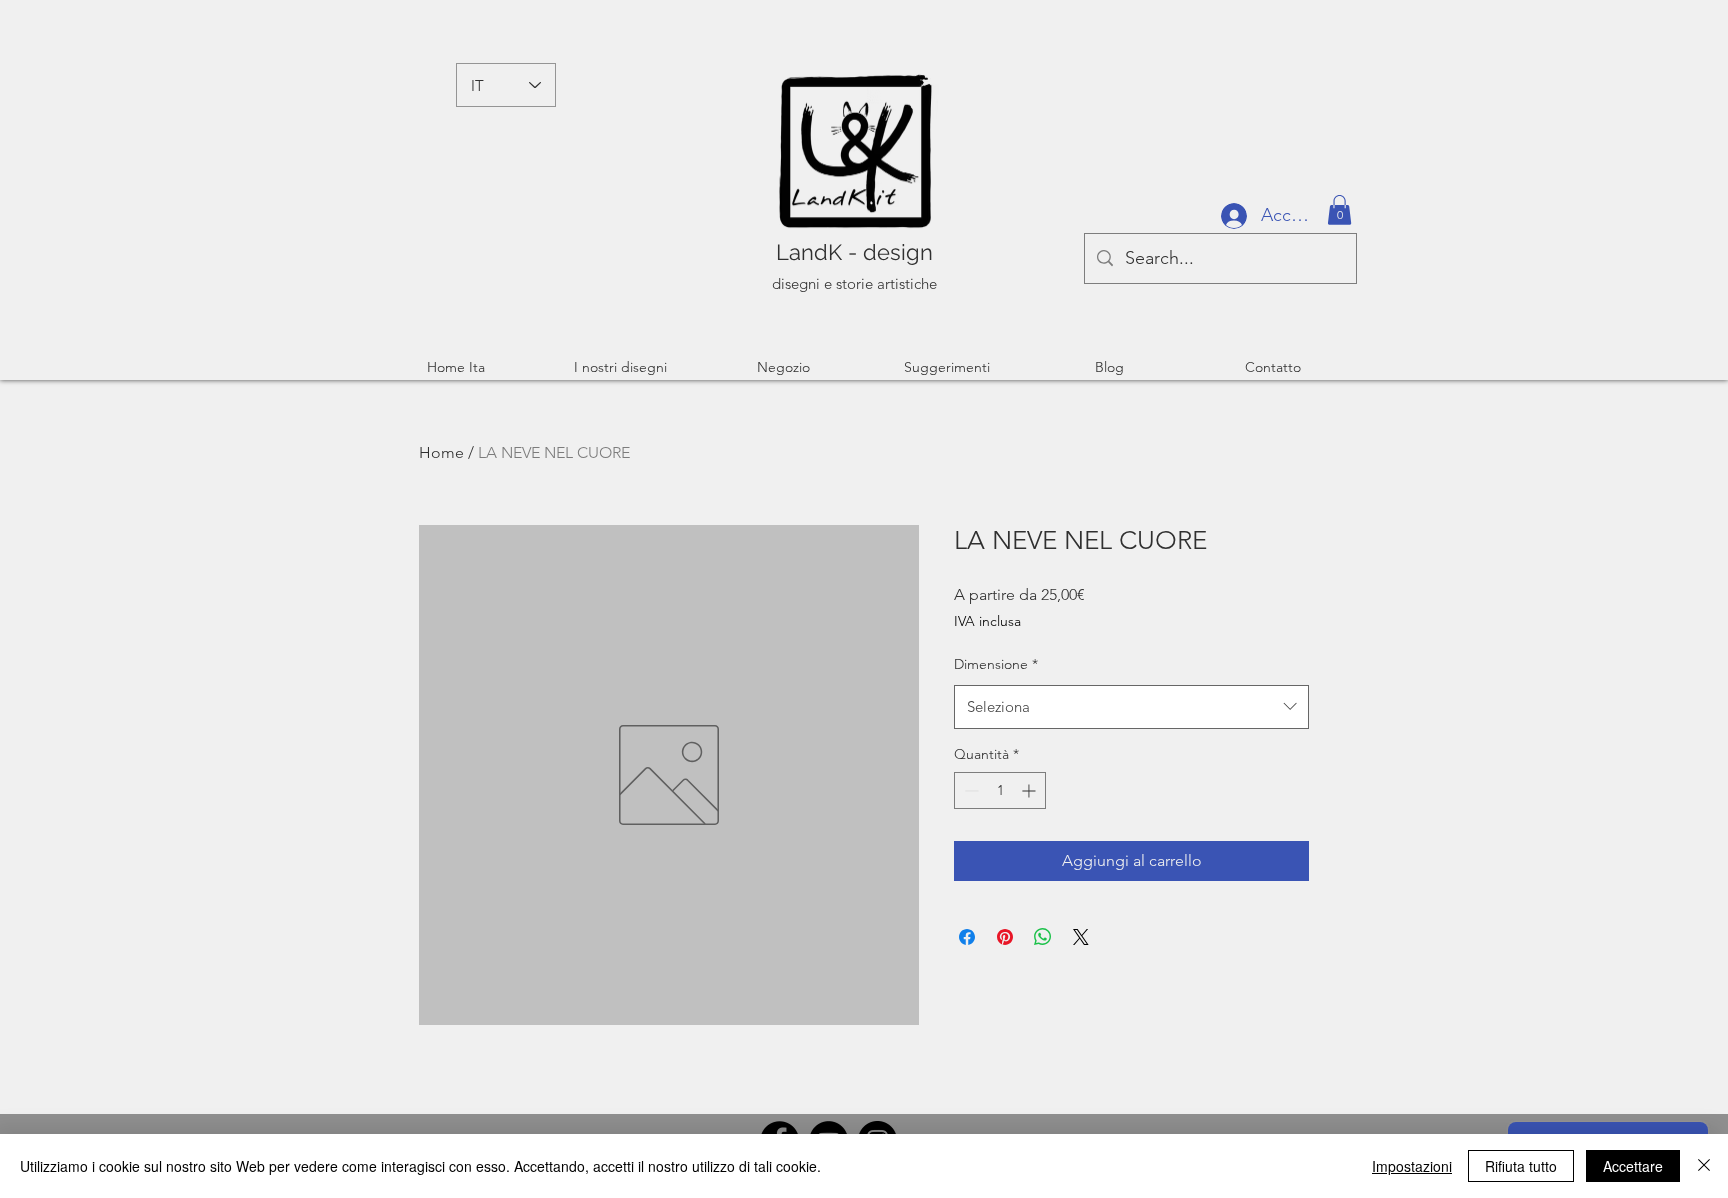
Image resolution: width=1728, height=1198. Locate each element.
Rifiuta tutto (1521, 1166)
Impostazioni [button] (1412, 1166)
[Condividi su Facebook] (967, 937)
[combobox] (1131, 707)
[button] (1339, 210)
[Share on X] (1081, 937)
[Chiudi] (1704, 1166)
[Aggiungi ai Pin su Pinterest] (1005, 937)
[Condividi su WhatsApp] (1043, 937)
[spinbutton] (1000, 790)
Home (441, 452)
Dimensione (996, 664)
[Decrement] (969, 790)
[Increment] (1030, 790)
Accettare (1633, 1166)
